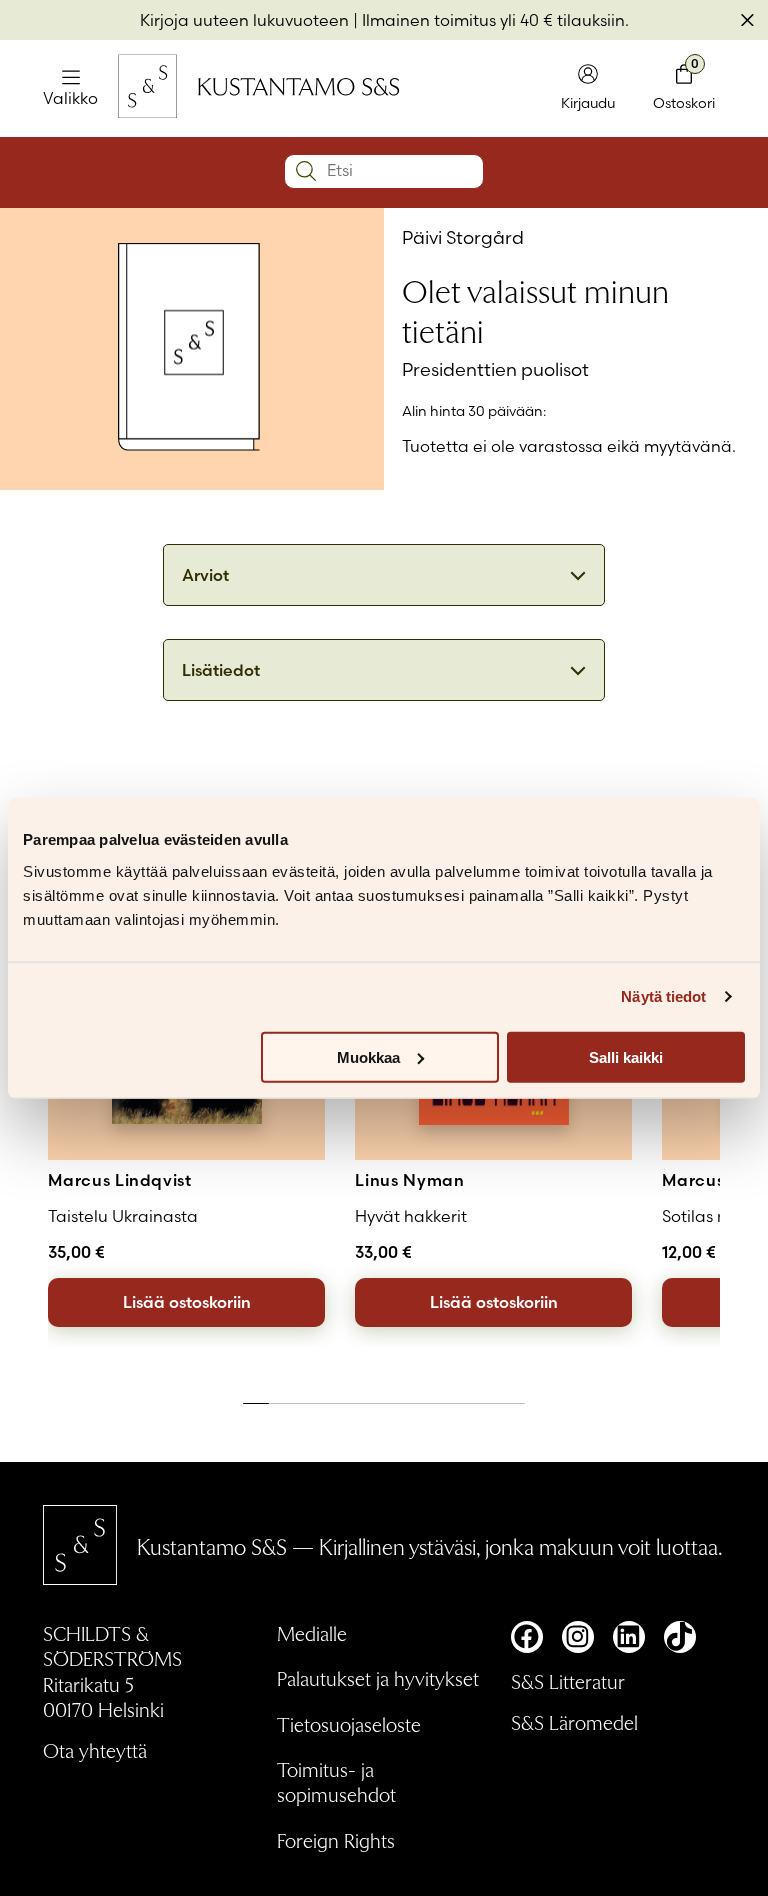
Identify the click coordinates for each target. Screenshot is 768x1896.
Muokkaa (368, 1056)
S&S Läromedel (574, 1722)
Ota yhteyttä (95, 1750)
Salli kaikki (626, 1056)
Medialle (312, 1633)
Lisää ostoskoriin (187, 1302)
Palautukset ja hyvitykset (378, 1678)
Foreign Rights (336, 1840)
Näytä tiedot (663, 996)
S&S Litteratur (568, 1681)
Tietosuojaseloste (349, 1724)
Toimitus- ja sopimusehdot (336, 1781)
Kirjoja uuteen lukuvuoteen (244, 20)
